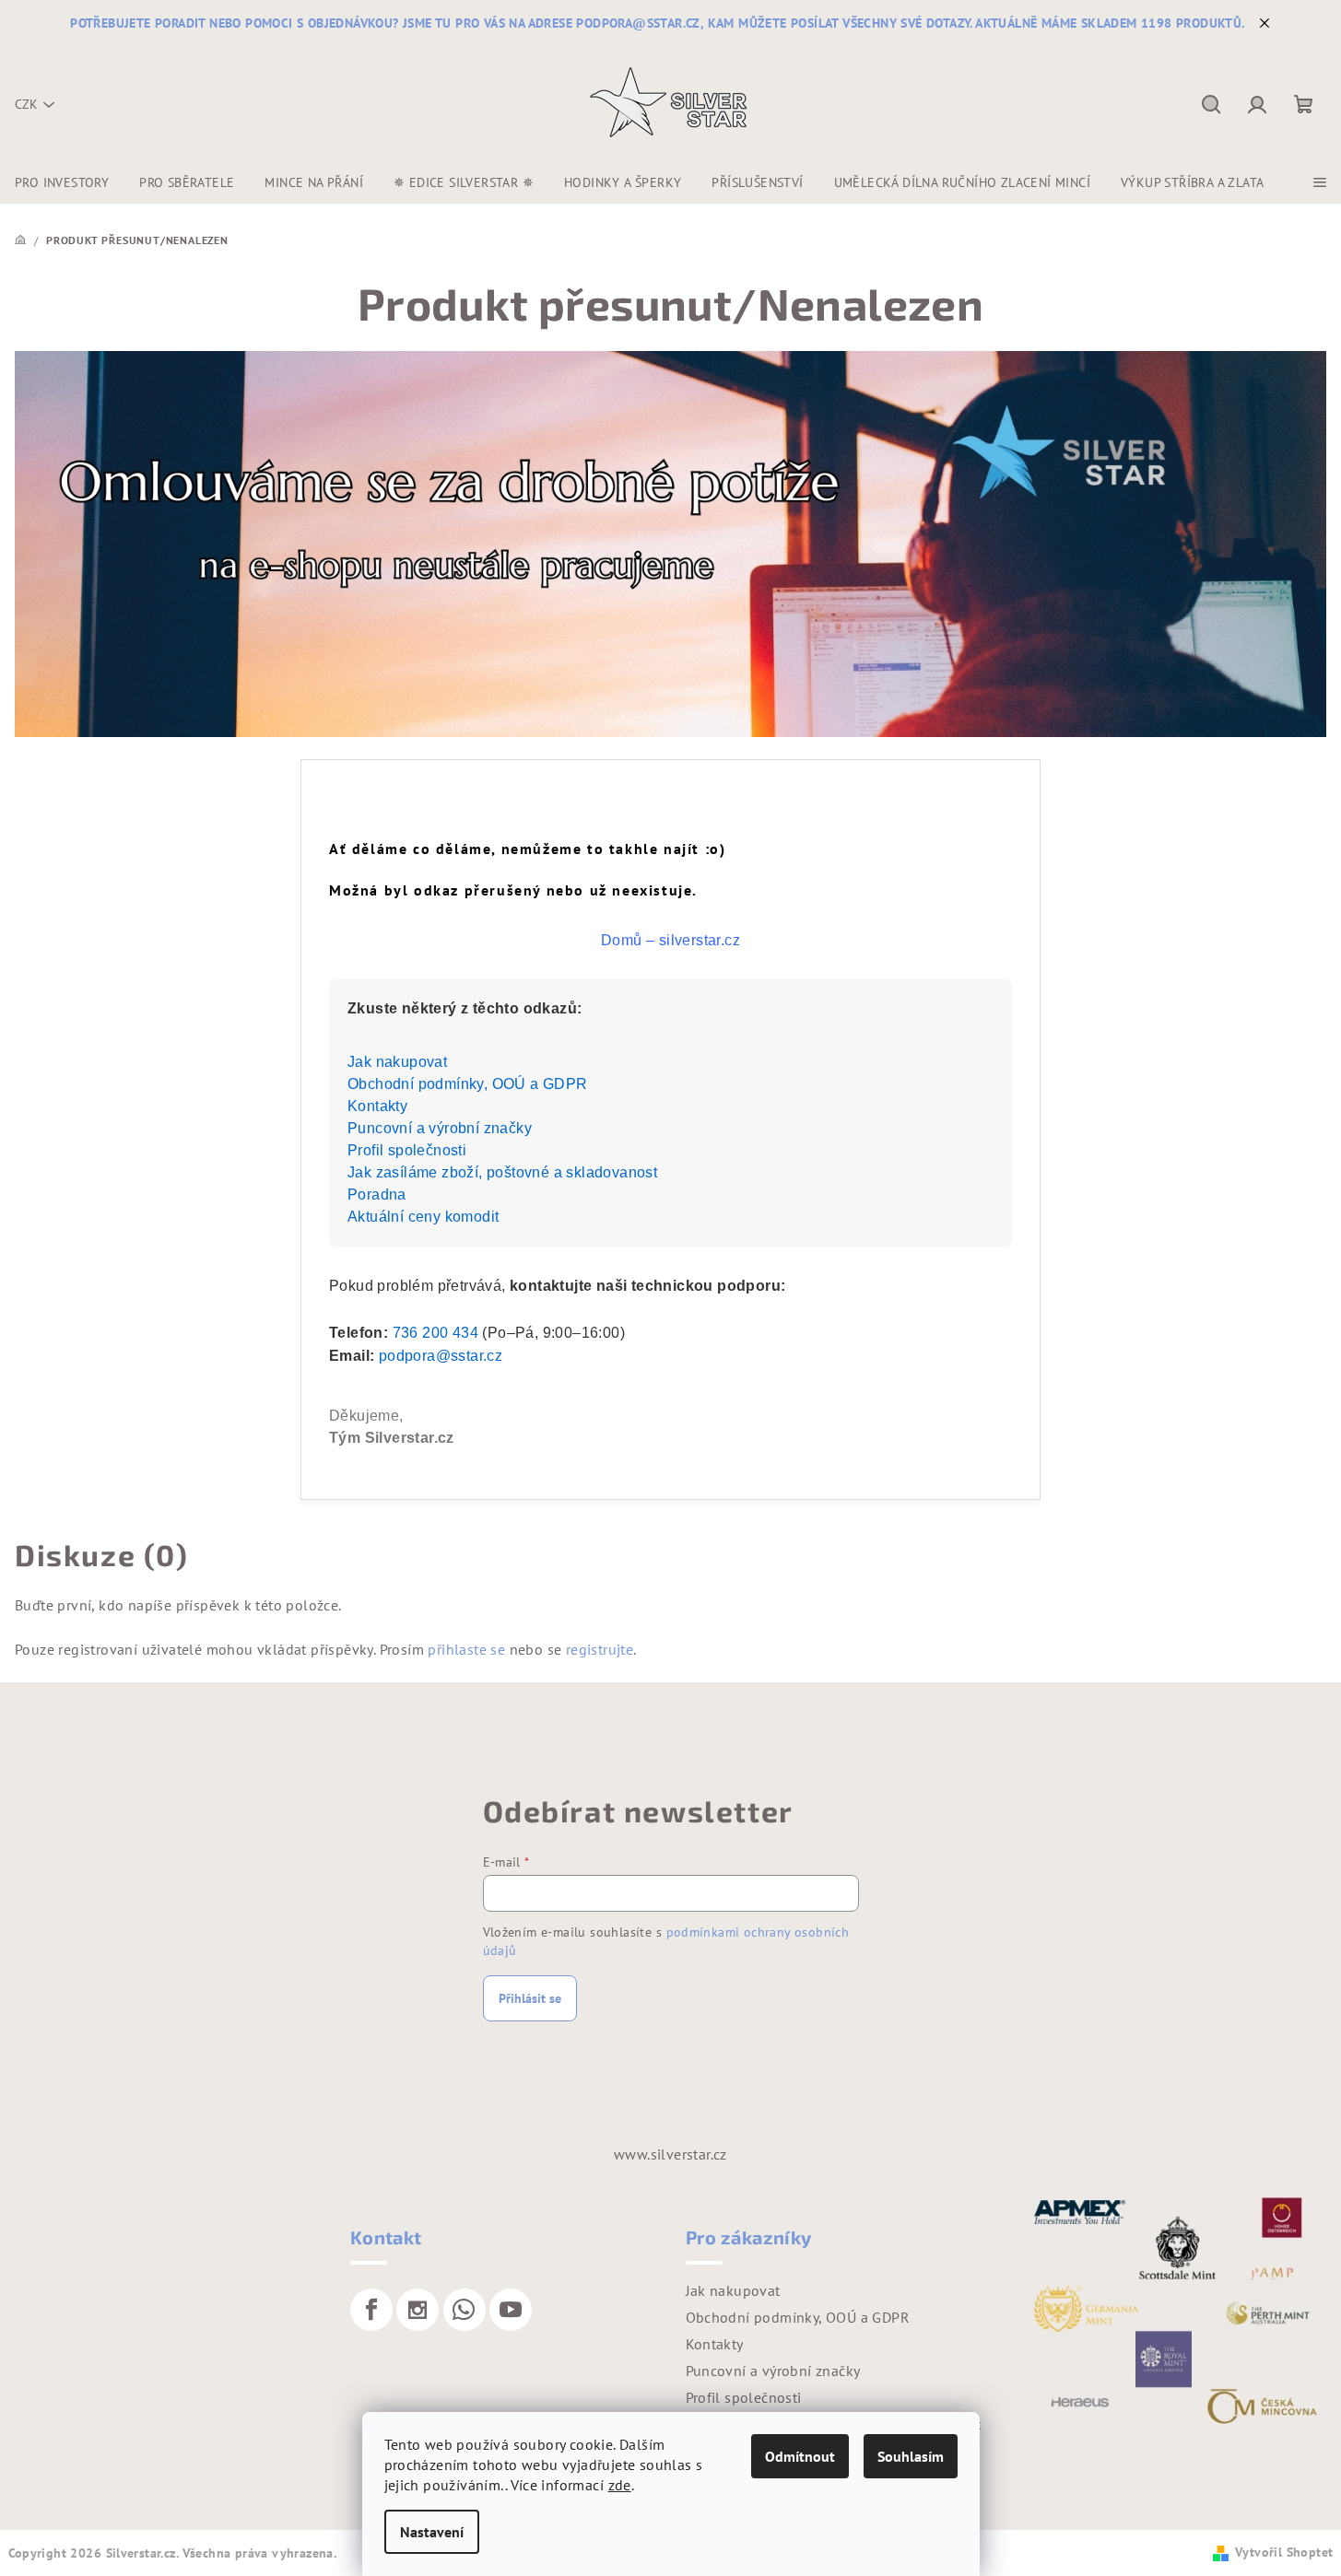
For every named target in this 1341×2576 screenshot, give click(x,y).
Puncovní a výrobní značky (440, 1128)
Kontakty (377, 1106)
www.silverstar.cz (670, 2154)
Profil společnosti (407, 1150)
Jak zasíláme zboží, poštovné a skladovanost (502, 1172)
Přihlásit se (530, 1998)
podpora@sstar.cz (441, 1356)
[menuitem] (62, 182)
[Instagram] (418, 2310)
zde (620, 2485)
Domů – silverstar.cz (670, 940)
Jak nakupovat (397, 1062)
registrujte (600, 1649)
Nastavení (432, 2532)
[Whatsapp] (465, 2310)
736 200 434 (435, 1333)
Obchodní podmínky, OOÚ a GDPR (468, 1084)
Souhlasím (911, 2456)
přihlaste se (466, 1649)
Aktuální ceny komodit (423, 1217)
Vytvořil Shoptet (1284, 2552)
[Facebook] (371, 2310)
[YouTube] (511, 2310)
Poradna (377, 1194)
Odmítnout (800, 2456)
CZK (26, 104)
